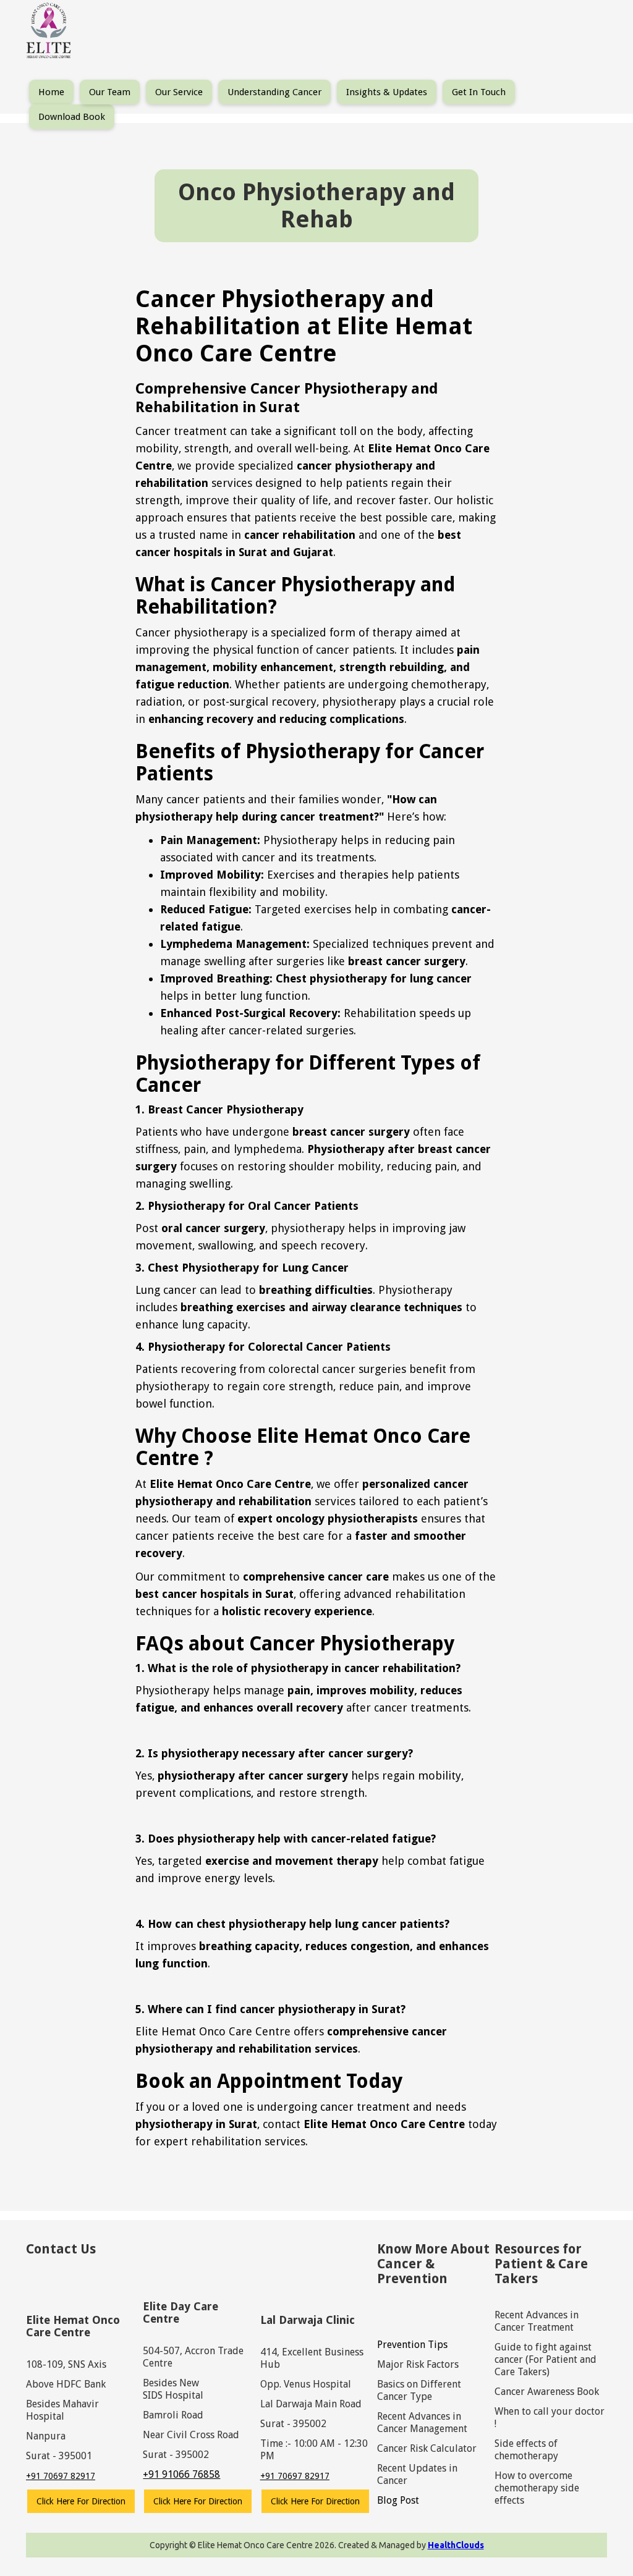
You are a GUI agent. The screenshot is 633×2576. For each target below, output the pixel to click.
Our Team (110, 92)
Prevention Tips (412, 2345)
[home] (49, 32)
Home (51, 92)
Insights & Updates (387, 92)
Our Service (179, 92)
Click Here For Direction (81, 2501)
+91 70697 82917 (61, 2476)
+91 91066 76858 (181, 2474)
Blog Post (398, 2500)
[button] (110, 92)
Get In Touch (479, 92)
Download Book (72, 117)
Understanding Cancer (274, 92)
